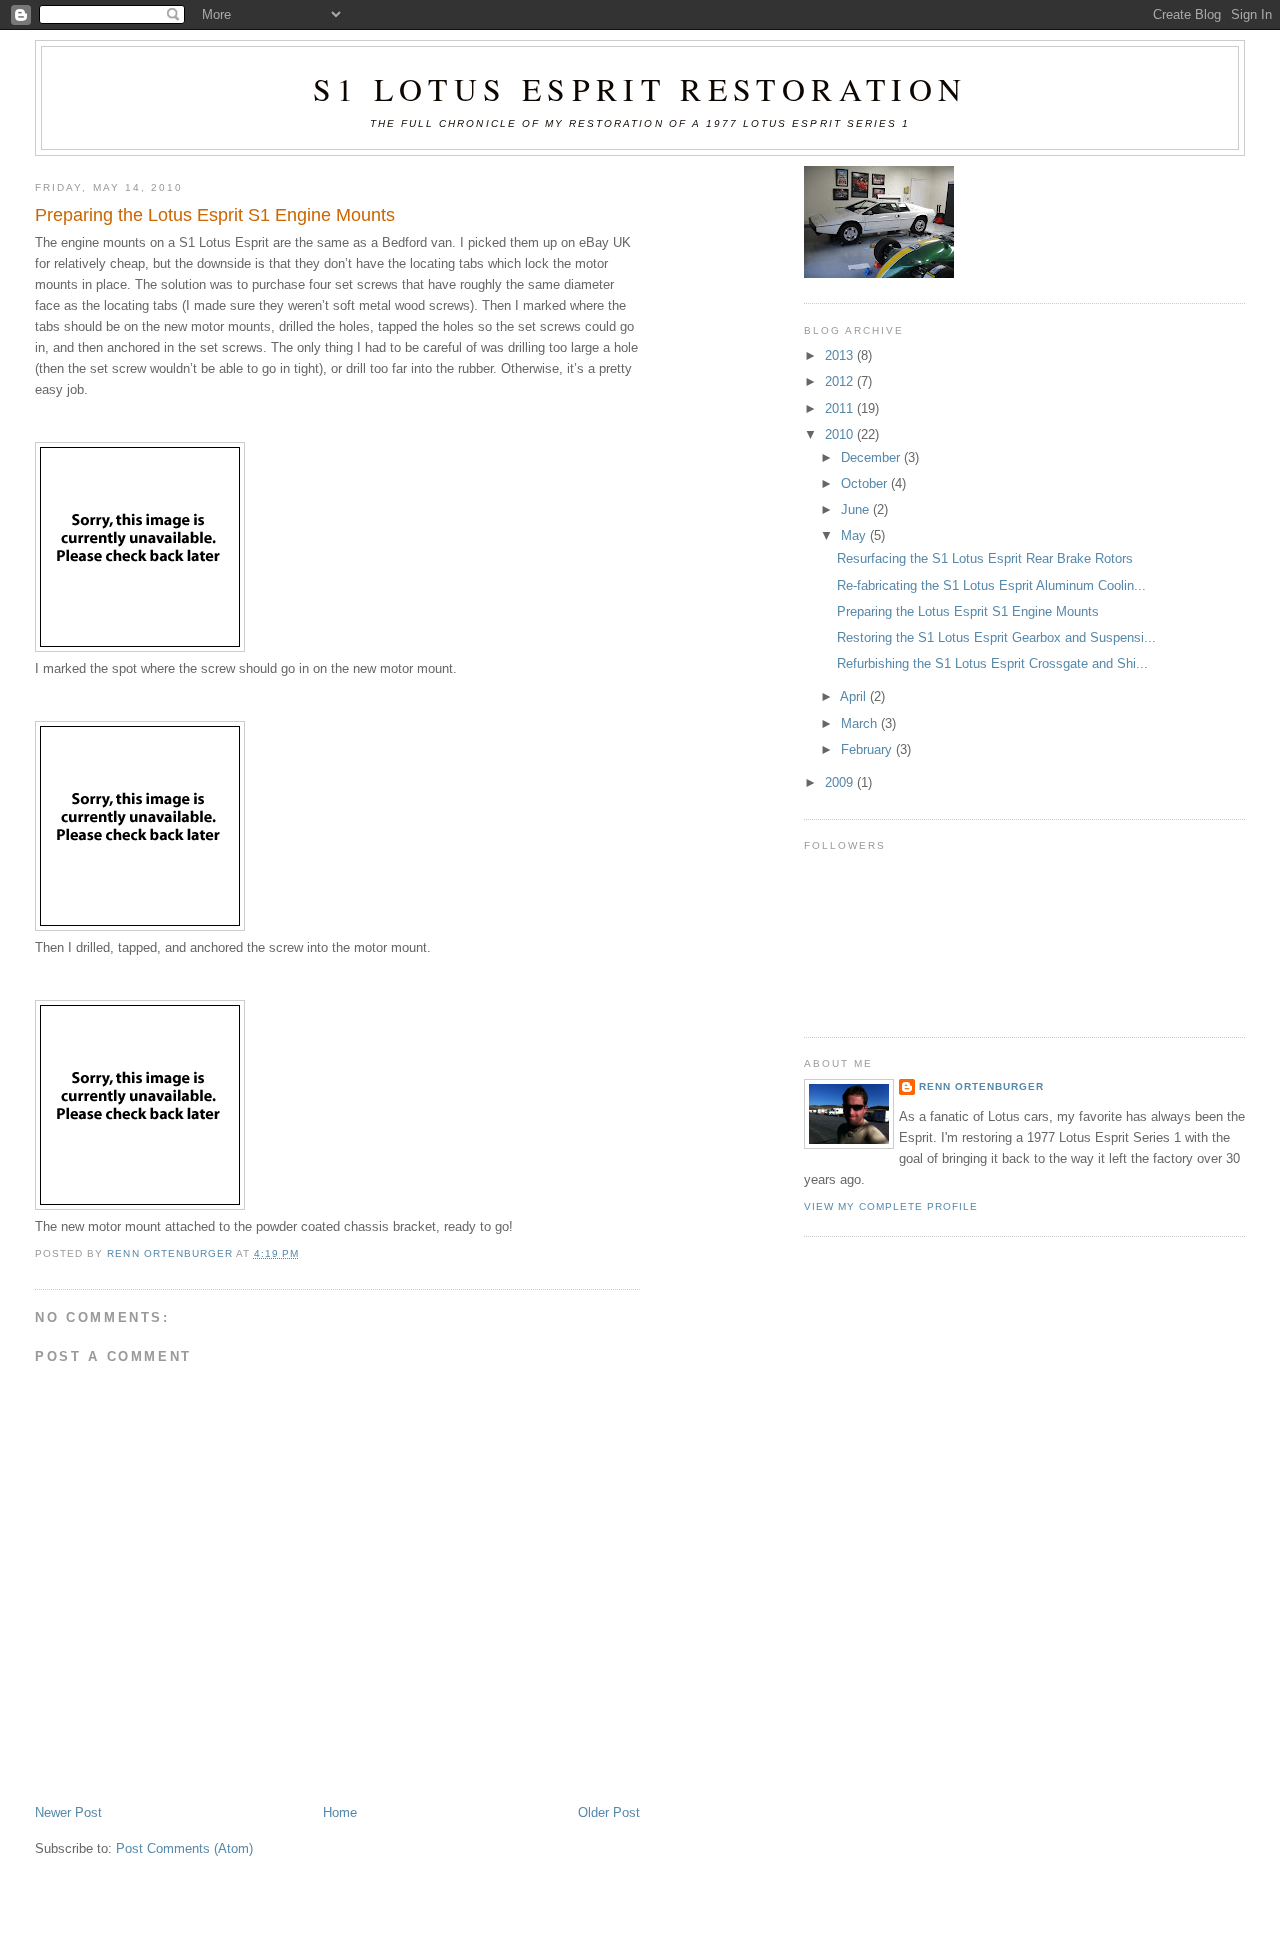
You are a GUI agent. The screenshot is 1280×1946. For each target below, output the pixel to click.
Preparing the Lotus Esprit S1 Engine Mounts (968, 611)
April (855, 696)
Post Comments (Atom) (184, 1848)
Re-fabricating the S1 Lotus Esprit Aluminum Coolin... (991, 585)
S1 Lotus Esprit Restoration (640, 88)
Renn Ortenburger (981, 1086)
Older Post (609, 1812)
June (857, 509)
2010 (841, 434)
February (868, 749)
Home (340, 1812)
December (872, 457)
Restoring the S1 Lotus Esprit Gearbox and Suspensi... (996, 637)
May (855, 535)
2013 (841, 355)
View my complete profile (891, 1206)
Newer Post (68, 1812)
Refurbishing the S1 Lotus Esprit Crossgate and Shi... (992, 663)
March (861, 723)
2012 (841, 381)
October (866, 483)
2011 (841, 408)
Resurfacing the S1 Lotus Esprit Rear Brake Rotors (985, 558)
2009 (841, 782)
